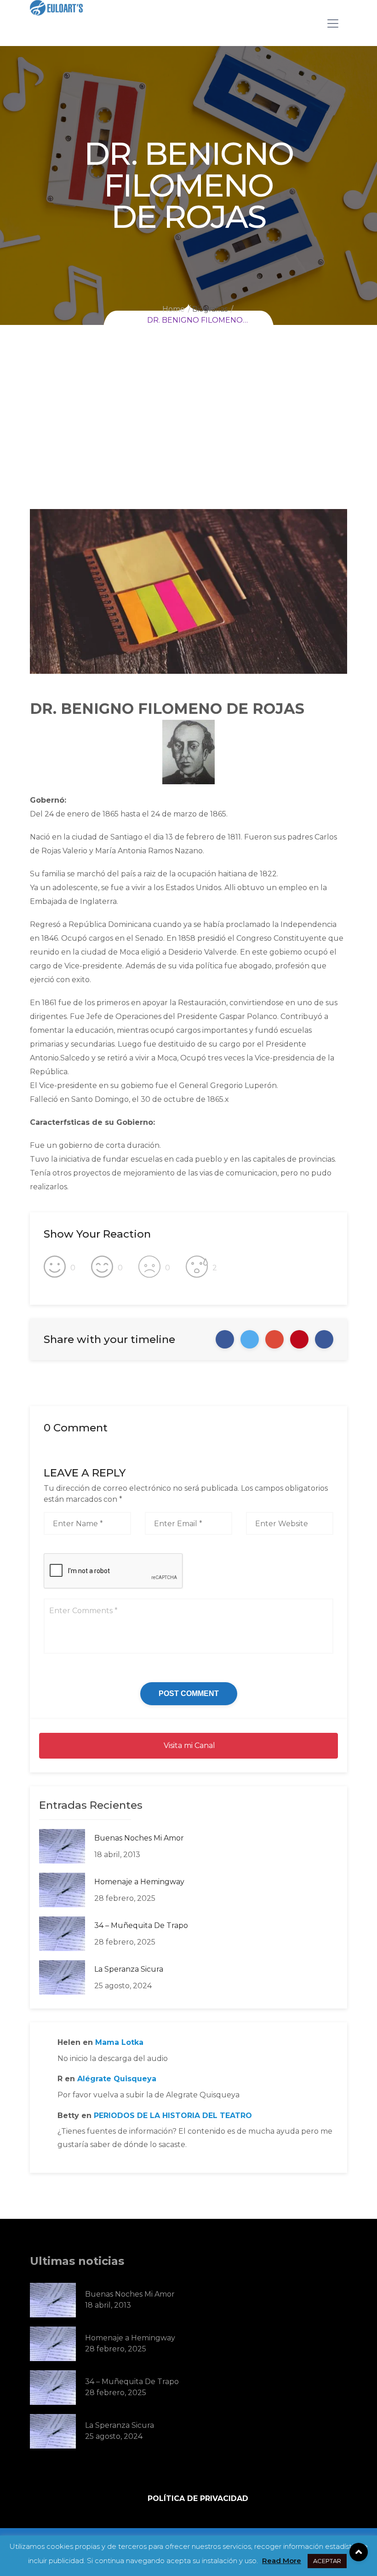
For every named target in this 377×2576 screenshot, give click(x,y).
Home (174, 309)
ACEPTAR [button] (327, 2561)
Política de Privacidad (198, 2499)
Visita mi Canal (188, 1745)
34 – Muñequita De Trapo (141, 1925)
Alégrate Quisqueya (117, 2079)
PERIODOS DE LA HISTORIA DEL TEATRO (173, 2116)
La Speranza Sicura (129, 1969)
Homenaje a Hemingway (139, 1882)
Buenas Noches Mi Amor (139, 1838)
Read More (282, 2561)
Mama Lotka (119, 2042)
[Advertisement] (188, 440)
